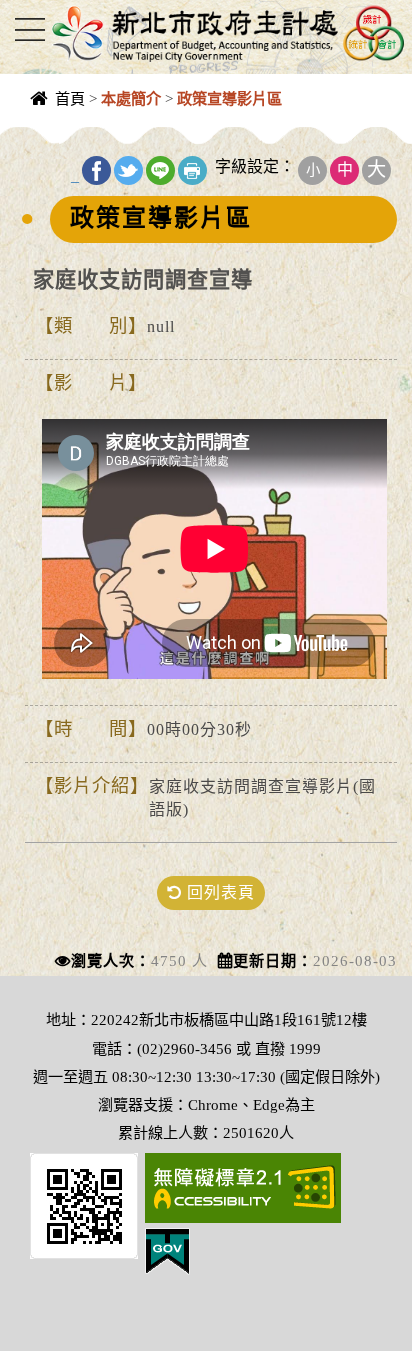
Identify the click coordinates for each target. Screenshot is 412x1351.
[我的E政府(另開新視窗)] (167, 1249)
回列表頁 (218, 892)
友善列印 (192, 170)
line (160, 170)
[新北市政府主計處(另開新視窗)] (84, 1203)
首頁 (70, 98)
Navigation (30, 30)
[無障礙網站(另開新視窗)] (243, 1185)
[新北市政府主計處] (226, 32)
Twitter (128, 170)
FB (96, 170)
